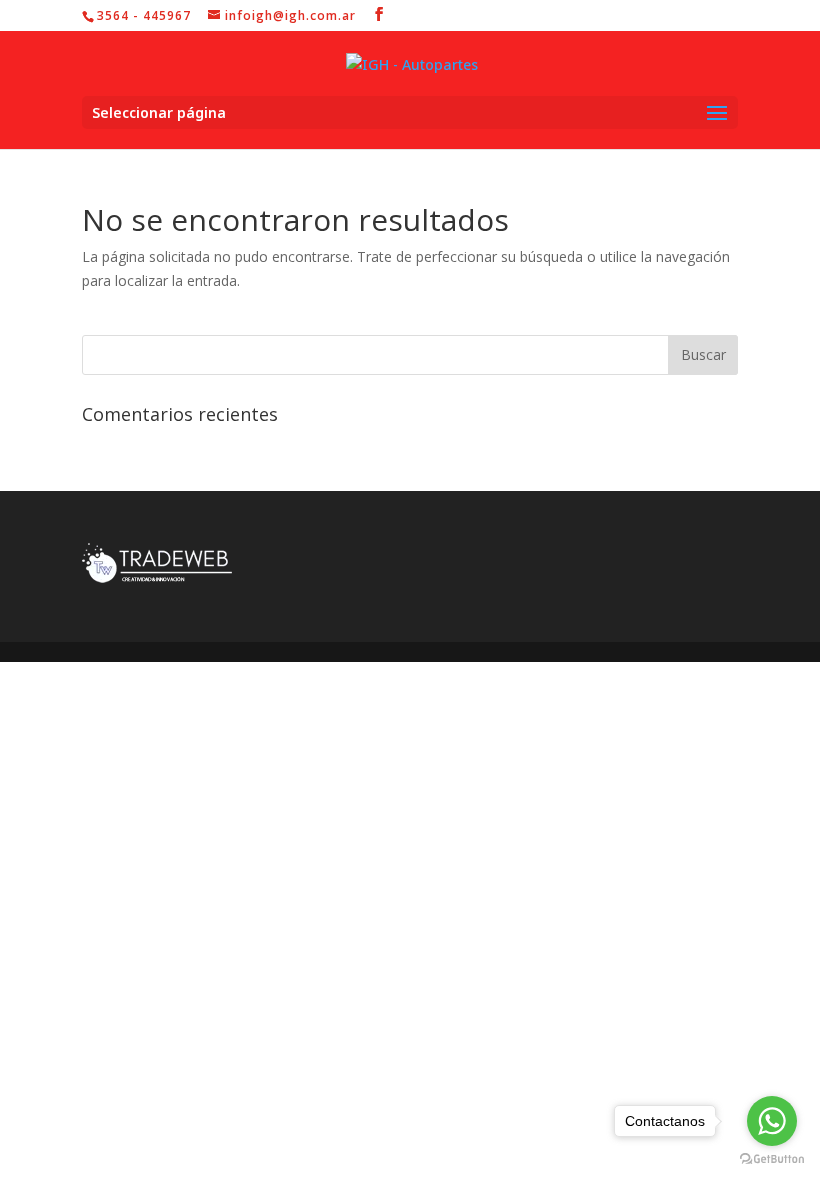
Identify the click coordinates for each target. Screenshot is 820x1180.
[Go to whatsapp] (772, 1121)
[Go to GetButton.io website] (772, 1159)
